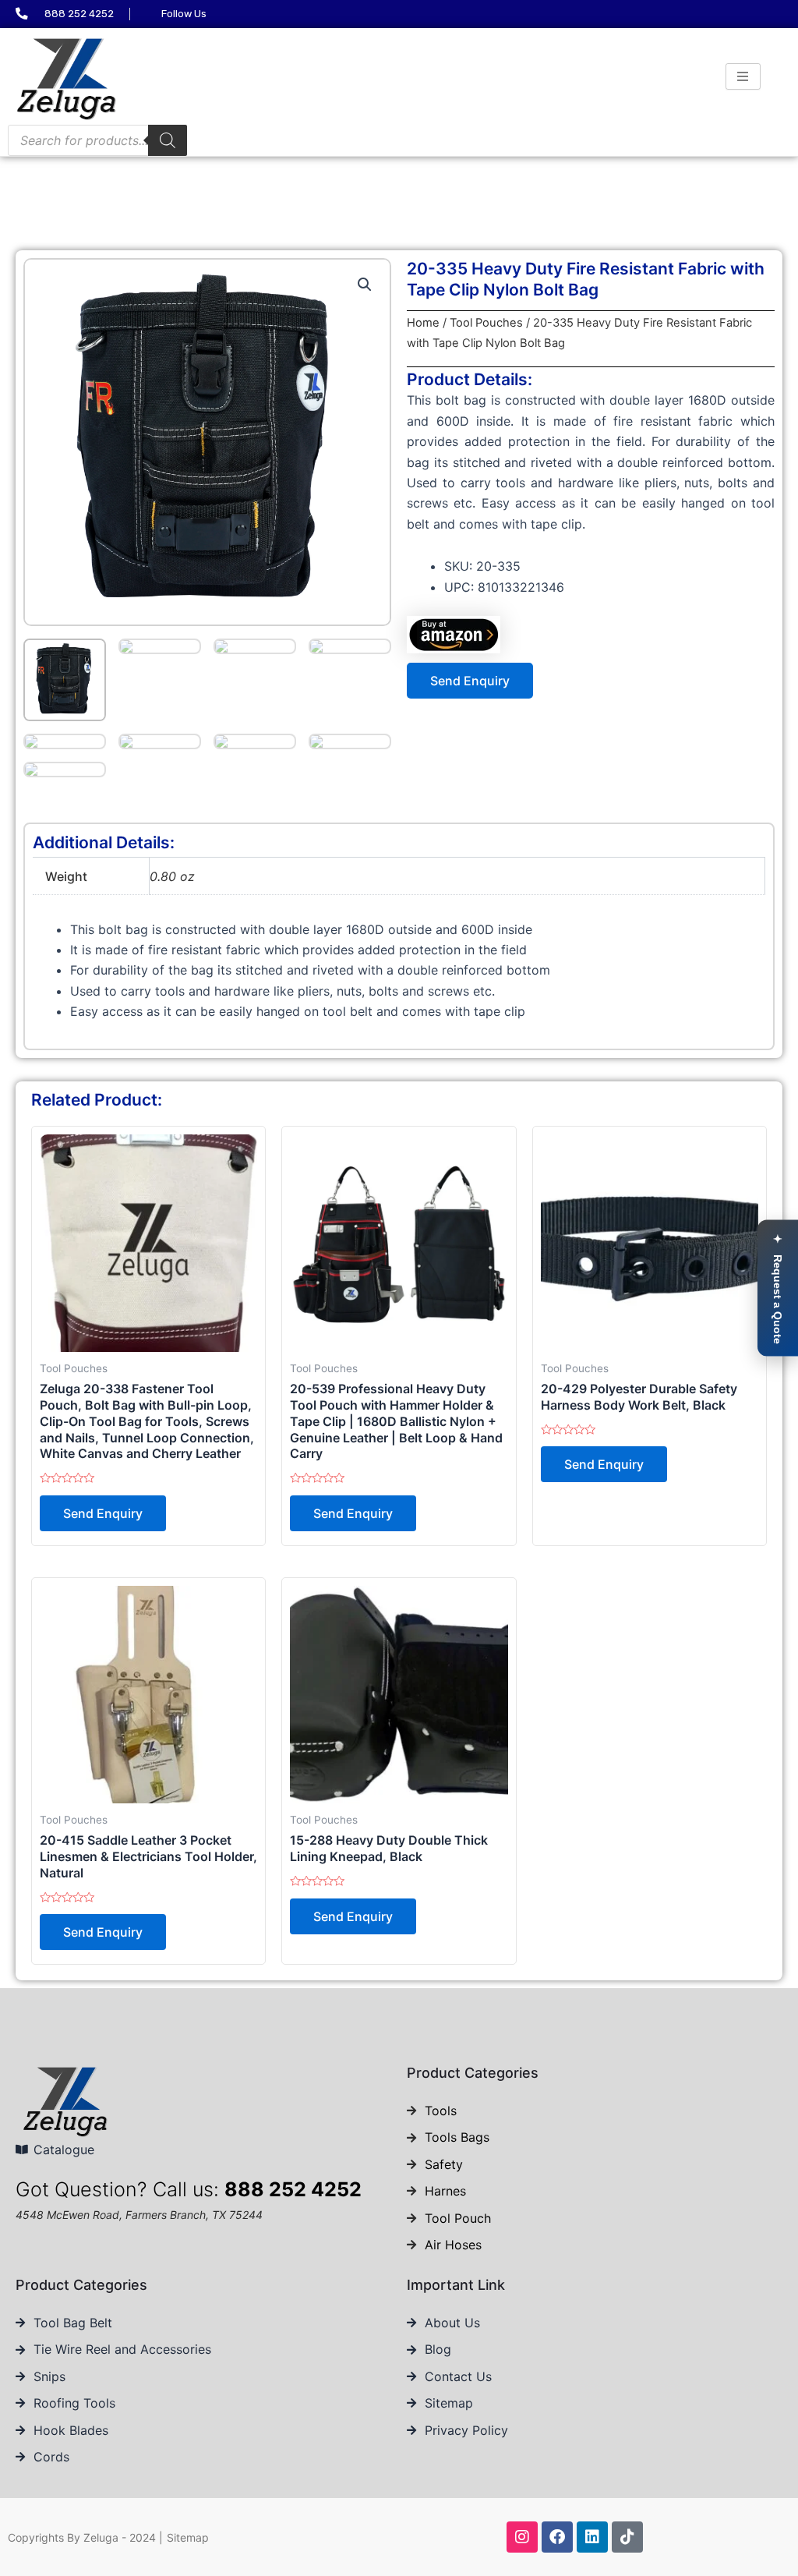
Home (423, 323)
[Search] (168, 140)
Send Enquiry (470, 681)
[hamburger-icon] (743, 76)
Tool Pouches (486, 323)
